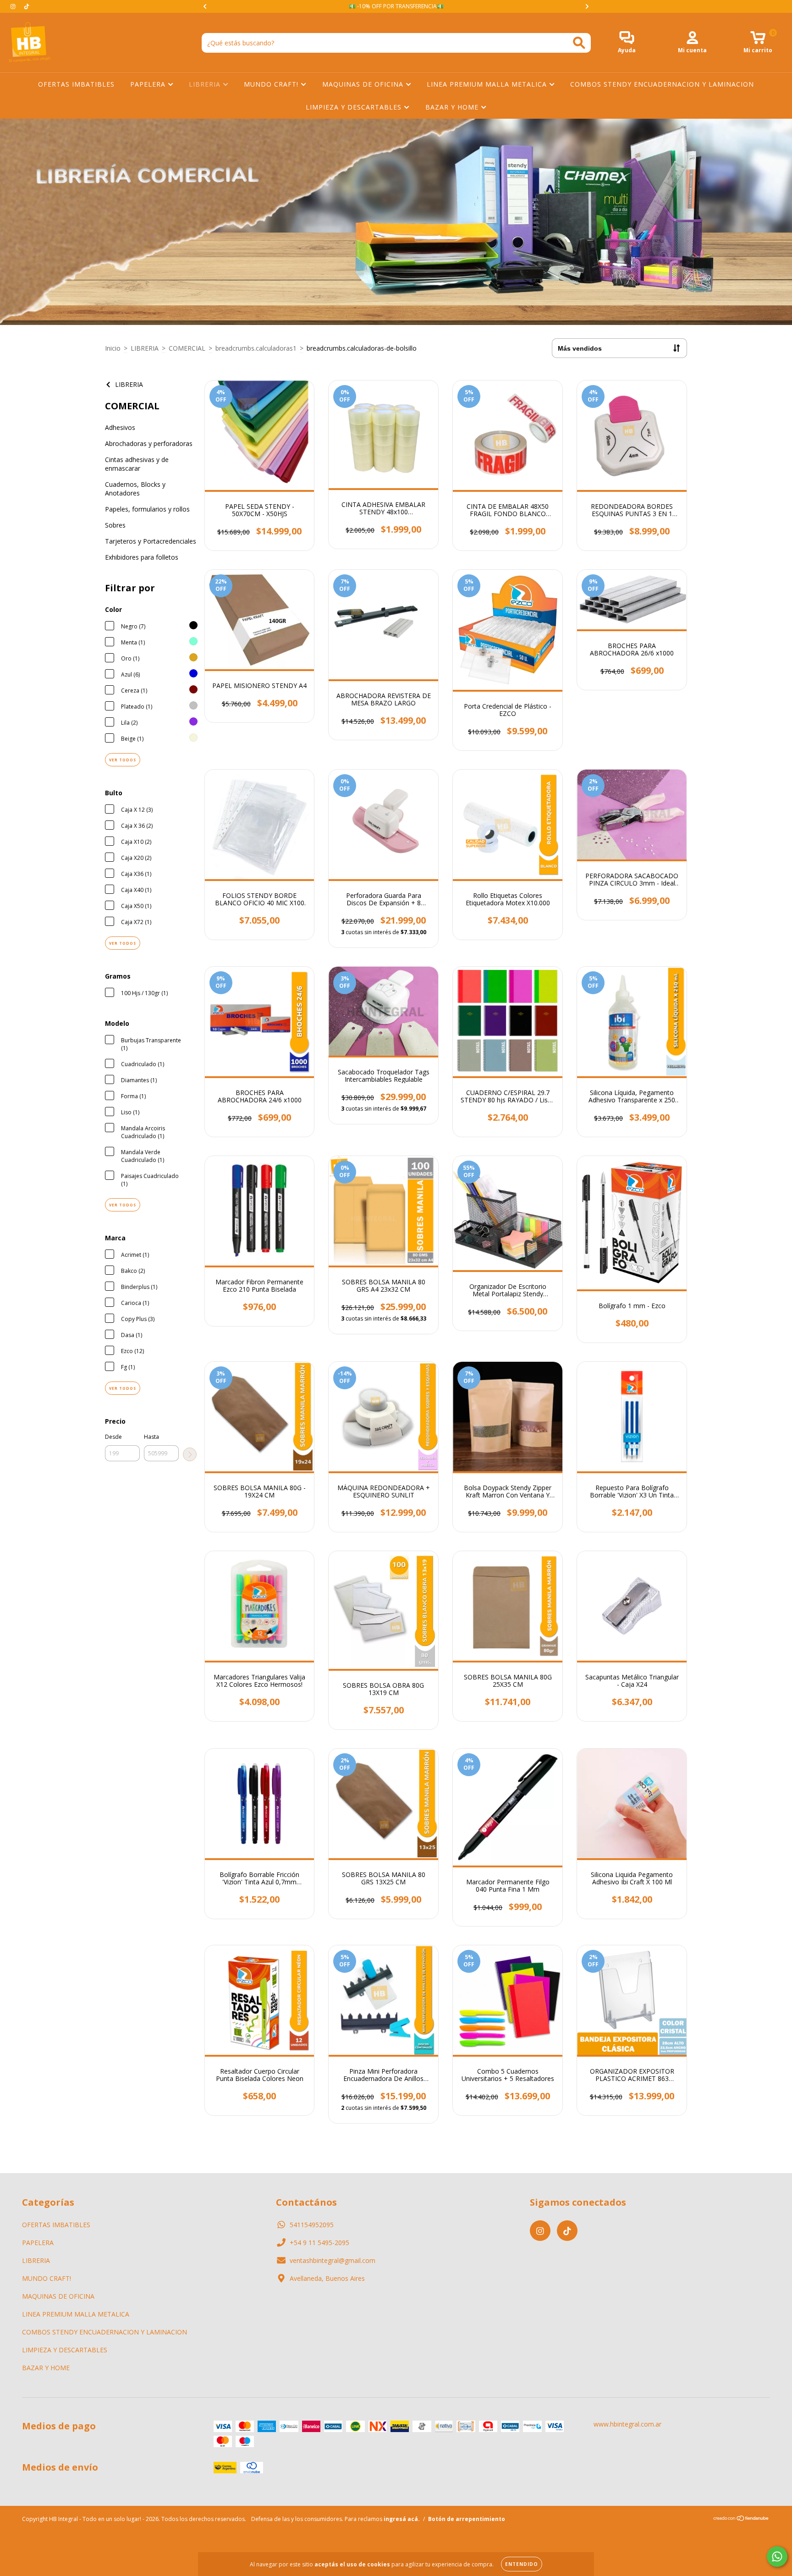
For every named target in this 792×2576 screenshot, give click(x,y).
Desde (113, 1437)
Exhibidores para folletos (142, 557)
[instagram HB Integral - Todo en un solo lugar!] (14, 6)
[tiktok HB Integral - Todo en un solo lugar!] (27, 6)
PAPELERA (149, 84)
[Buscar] (579, 43)
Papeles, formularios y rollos (147, 509)
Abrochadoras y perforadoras (149, 443)
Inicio (113, 348)
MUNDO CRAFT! (272, 84)
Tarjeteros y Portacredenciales (151, 541)
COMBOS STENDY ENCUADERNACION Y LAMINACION (662, 84)
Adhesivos (120, 427)
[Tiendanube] (741, 2519)
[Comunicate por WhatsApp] (777, 2557)
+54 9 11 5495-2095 (319, 2243)
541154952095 (312, 2225)
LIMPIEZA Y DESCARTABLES (355, 107)
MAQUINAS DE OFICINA (364, 84)
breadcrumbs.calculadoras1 (256, 348)
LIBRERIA (206, 84)
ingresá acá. (402, 2519)
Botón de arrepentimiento (467, 2519)
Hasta (151, 1437)
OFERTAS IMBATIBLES (76, 84)
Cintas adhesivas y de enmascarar (137, 464)
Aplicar (190, 1454)
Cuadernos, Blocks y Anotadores (135, 489)
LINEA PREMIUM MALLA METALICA (488, 84)
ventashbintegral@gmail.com (333, 2260)
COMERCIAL (187, 348)
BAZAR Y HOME (453, 107)
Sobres (115, 525)
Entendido (522, 2564)
